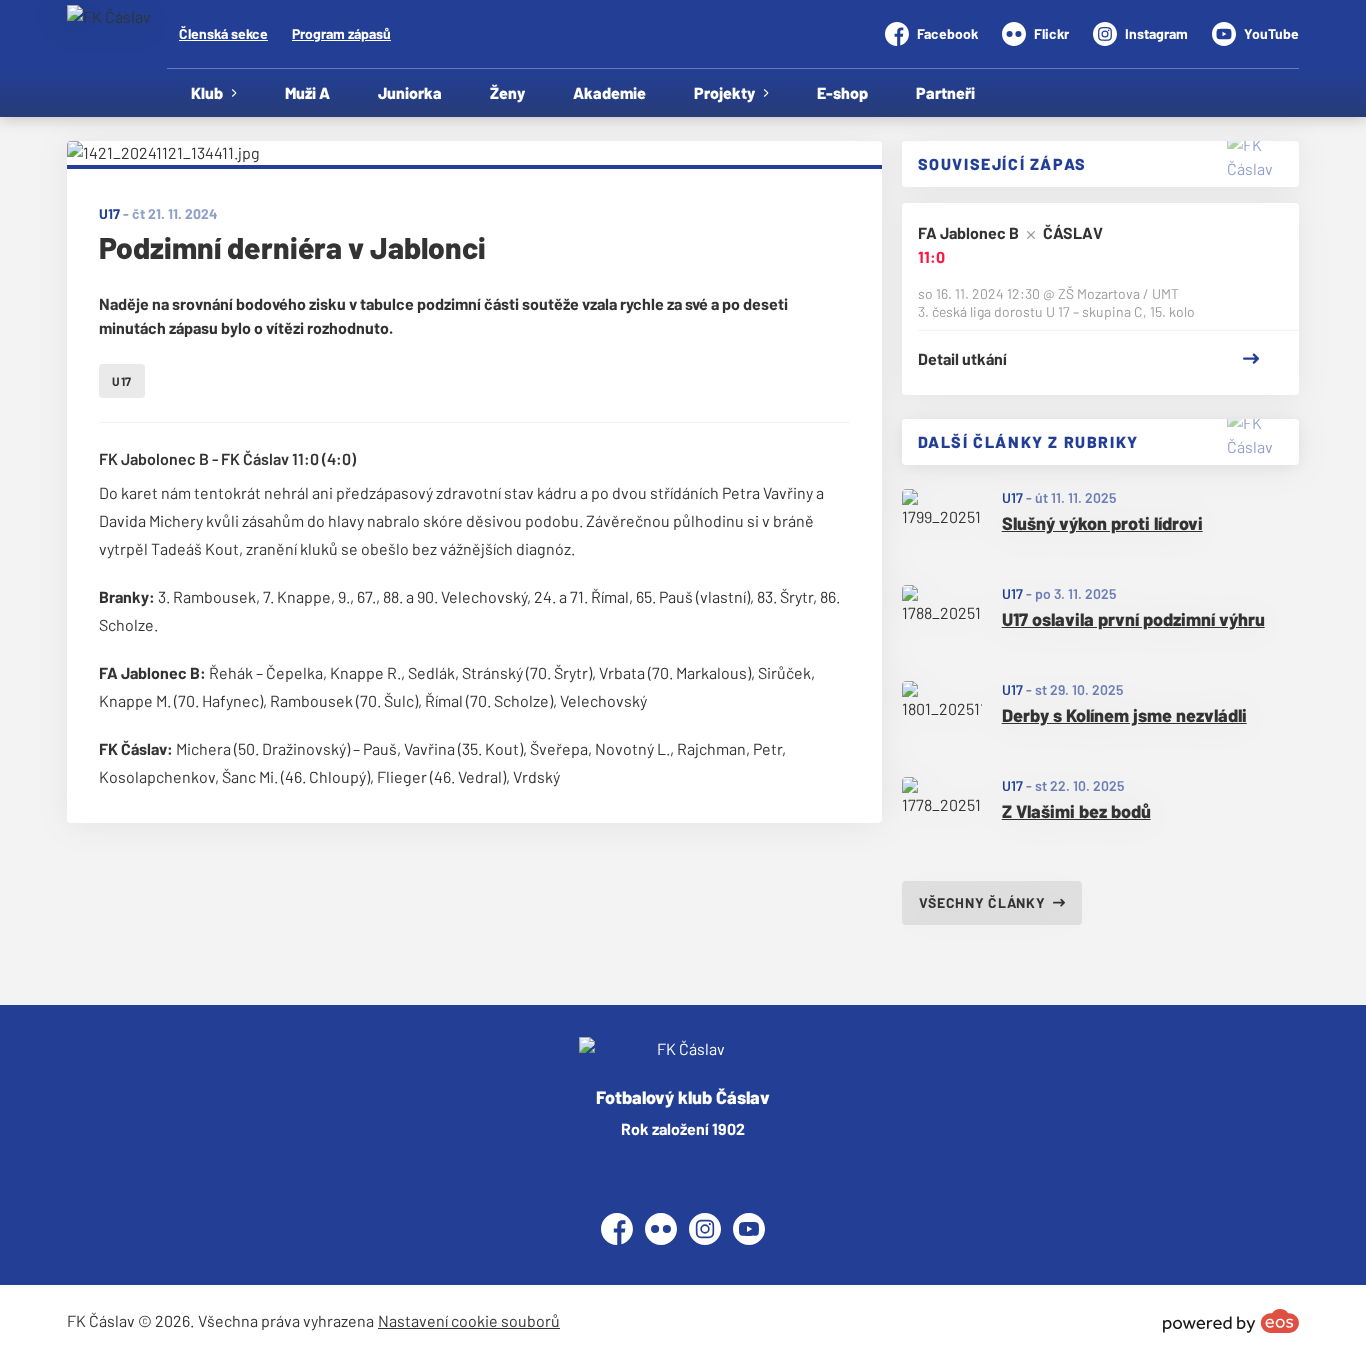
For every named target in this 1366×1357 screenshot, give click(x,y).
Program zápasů (341, 33)
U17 (1012, 497)
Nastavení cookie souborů (469, 1320)
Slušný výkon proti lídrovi (1102, 523)
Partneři (945, 92)
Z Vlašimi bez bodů (1076, 811)
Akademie (609, 92)
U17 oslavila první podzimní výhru (1133, 619)
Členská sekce (223, 33)
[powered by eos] (1231, 1321)
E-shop (842, 92)
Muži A (307, 92)
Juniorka (410, 92)
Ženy (507, 92)
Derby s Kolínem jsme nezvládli (1124, 715)
